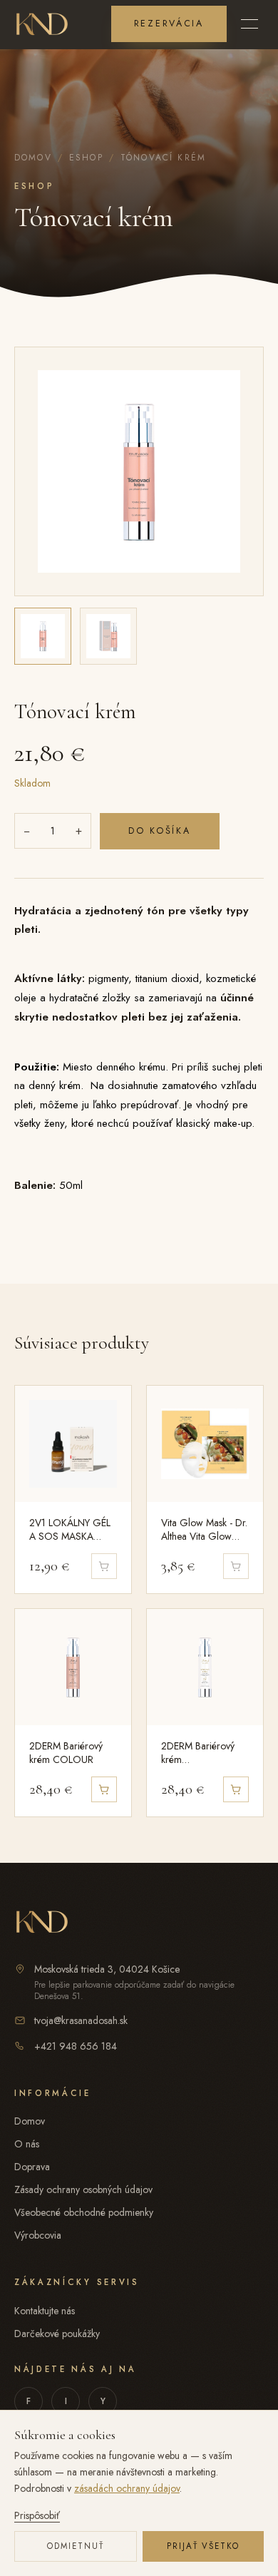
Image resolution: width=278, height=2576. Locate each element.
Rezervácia (169, 24)
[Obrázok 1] (43, 636)
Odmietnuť (76, 2546)
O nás (27, 2144)
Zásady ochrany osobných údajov (83, 2189)
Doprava (32, 2167)
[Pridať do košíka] (104, 1789)
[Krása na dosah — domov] (42, 24)
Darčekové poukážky (57, 2334)
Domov (33, 158)
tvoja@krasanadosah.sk (81, 2020)
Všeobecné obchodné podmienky (84, 2212)
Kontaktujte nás (45, 2311)
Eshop (86, 158)
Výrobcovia (38, 2235)
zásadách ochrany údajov (127, 2488)
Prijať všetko (204, 2546)
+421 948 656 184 (76, 2046)
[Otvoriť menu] (249, 24)
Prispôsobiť (37, 2515)
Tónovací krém (163, 158)
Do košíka (160, 831)
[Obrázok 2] (108, 636)
